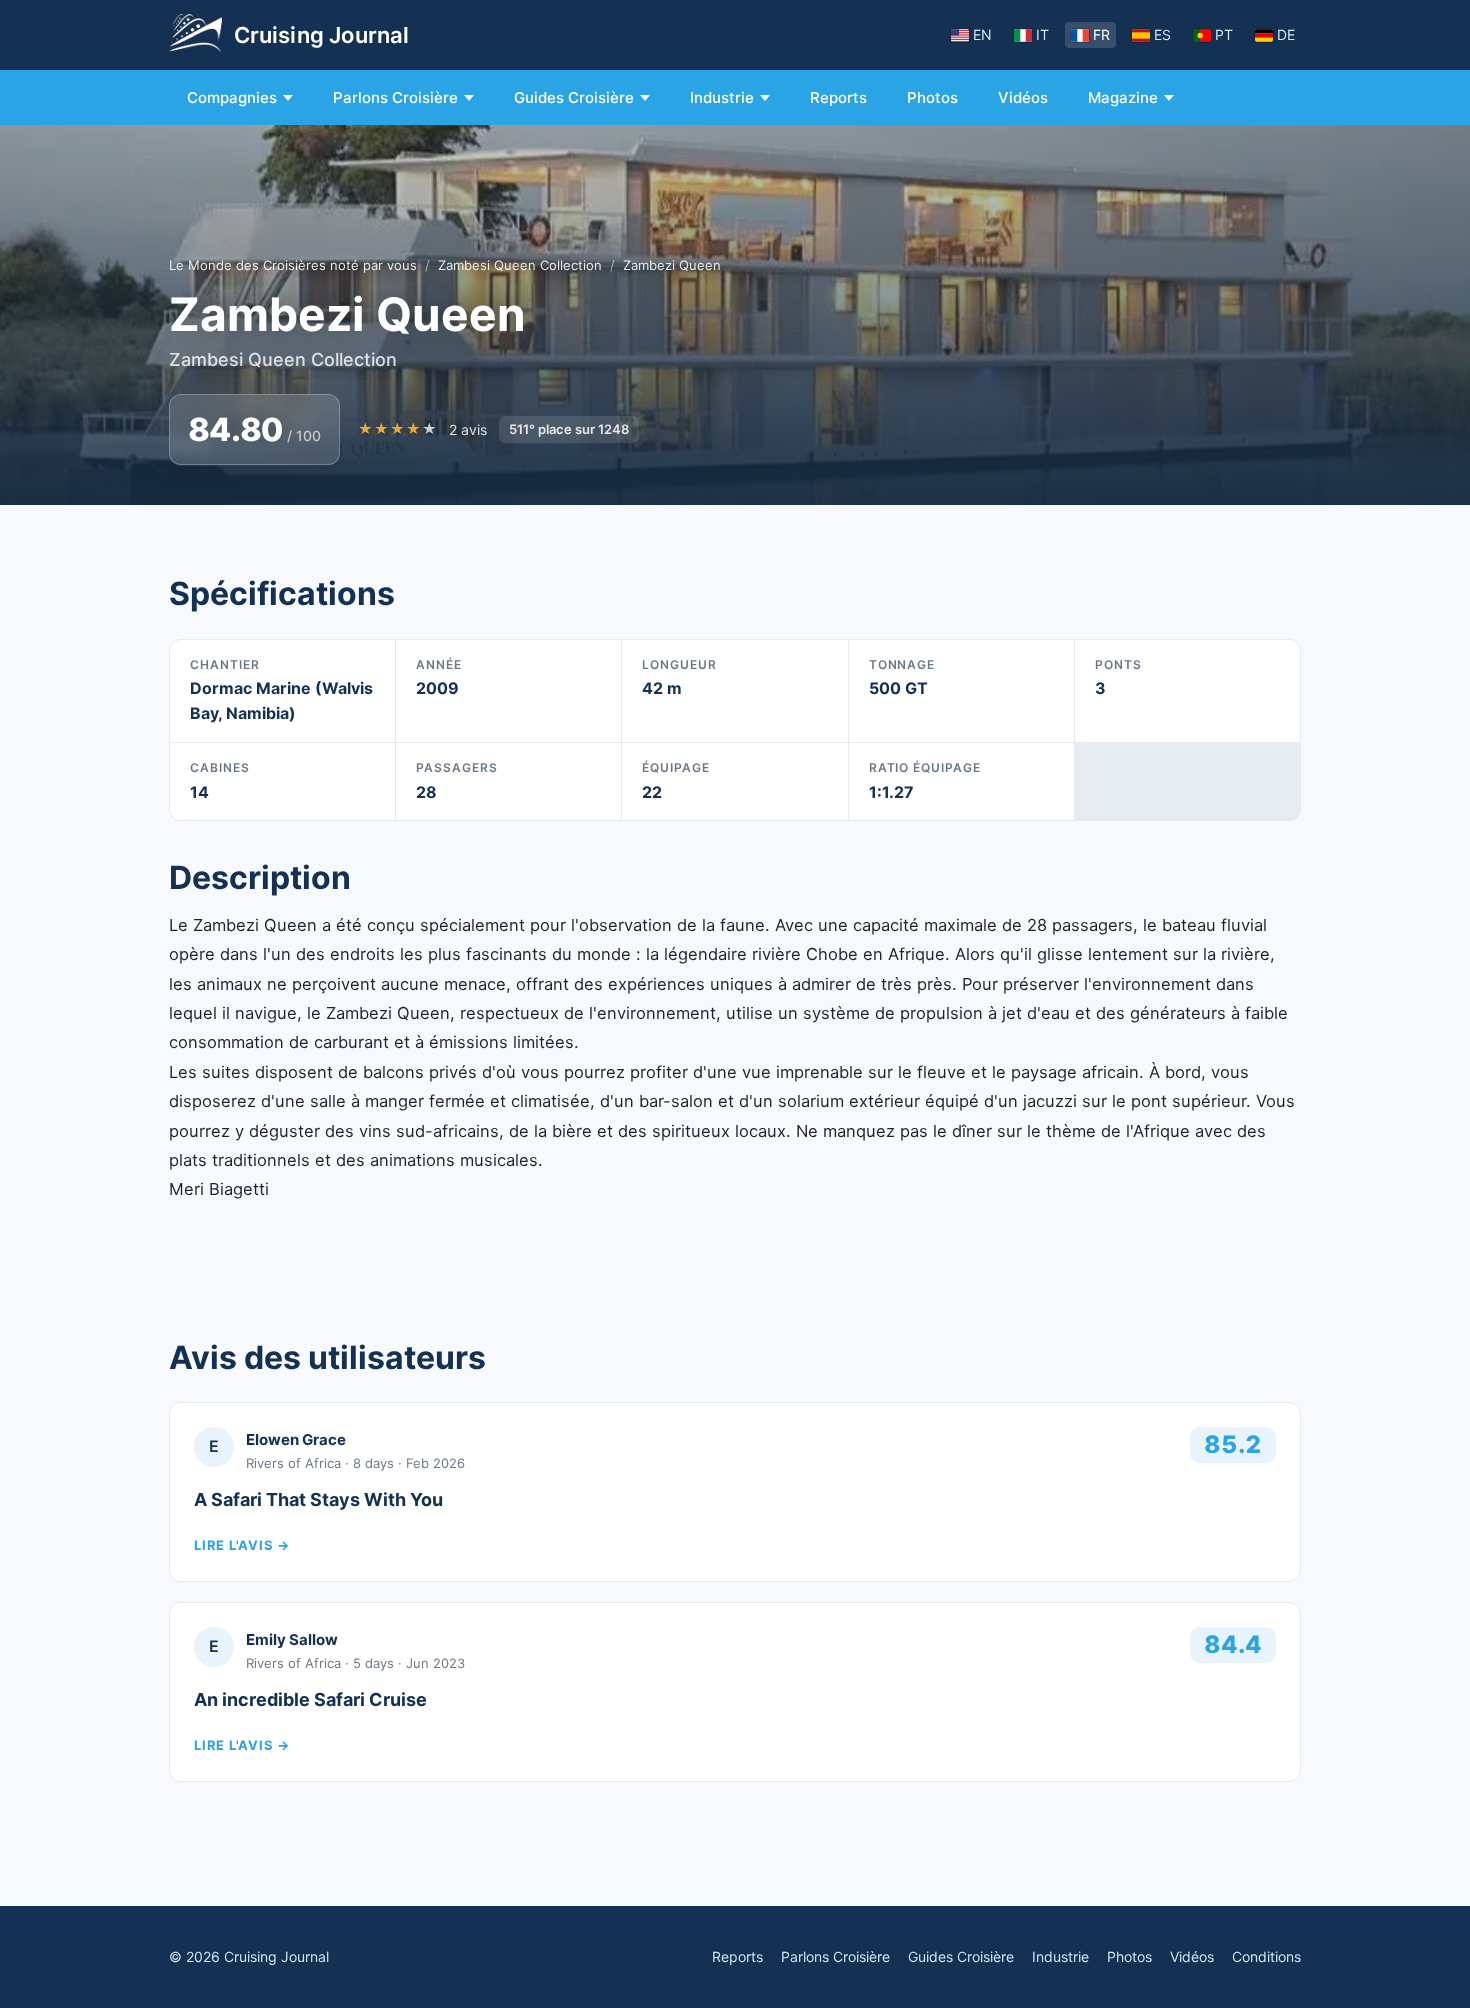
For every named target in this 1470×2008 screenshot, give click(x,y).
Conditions (1266, 1956)
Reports (838, 97)
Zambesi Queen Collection (520, 265)
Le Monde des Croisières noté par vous (293, 265)
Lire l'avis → (242, 1545)
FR (1101, 34)
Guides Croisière (574, 97)
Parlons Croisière (395, 97)
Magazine (1123, 97)
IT (1042, 34)
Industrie (722, 97)
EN (982, 34)
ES (1162, 34)
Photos (932, 97)
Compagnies (232, 97)
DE (1286, 34)
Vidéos (1023, 97)
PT (1224, 34)
